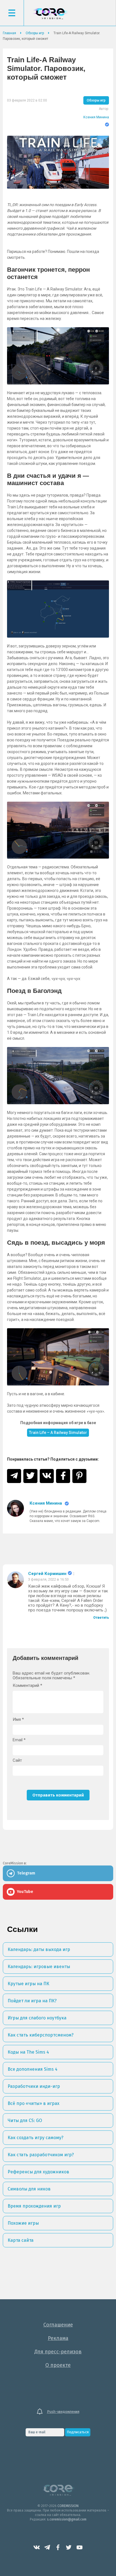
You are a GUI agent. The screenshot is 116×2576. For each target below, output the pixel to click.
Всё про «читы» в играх (34, 2103)
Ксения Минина (96, 117)
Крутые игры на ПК (28, 1984)
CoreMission (50, 14)
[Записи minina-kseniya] (15, 1512)
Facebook (58, 2547)
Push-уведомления (63, 2412)
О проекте (58, 2365)
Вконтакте (37, 2547)
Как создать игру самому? (35, 2138)
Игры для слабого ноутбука (37, 2018)
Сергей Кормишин (47, 1574)
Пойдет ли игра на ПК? (32, 2001)
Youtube (79, 2547)
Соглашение (58, 2325)
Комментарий (27, 1686)
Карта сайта (21, 2240)
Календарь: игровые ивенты (39, 1967)
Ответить (101, 1618)
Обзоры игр (96, 100)
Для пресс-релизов (58, 2352)
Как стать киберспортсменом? (41, 2035)
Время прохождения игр (34, 2206)
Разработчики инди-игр (34, 2086)
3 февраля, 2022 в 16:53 (48, 1579)
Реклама (58, 2338)
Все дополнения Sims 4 (33, 2069)
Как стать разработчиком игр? (41, 2155)
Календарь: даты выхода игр (39, 1949)
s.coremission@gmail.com (67, 2519)
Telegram (47, 2547)
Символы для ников (29, 2189)
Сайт (17, 1760)
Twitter (69, 2547)
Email (19, 1740)
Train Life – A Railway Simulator (58, 1433)
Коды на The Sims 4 (28, 2052)
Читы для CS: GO (25, 2120)
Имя (18, 1720)
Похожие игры (23, 2223)
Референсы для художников (38, 2172)
